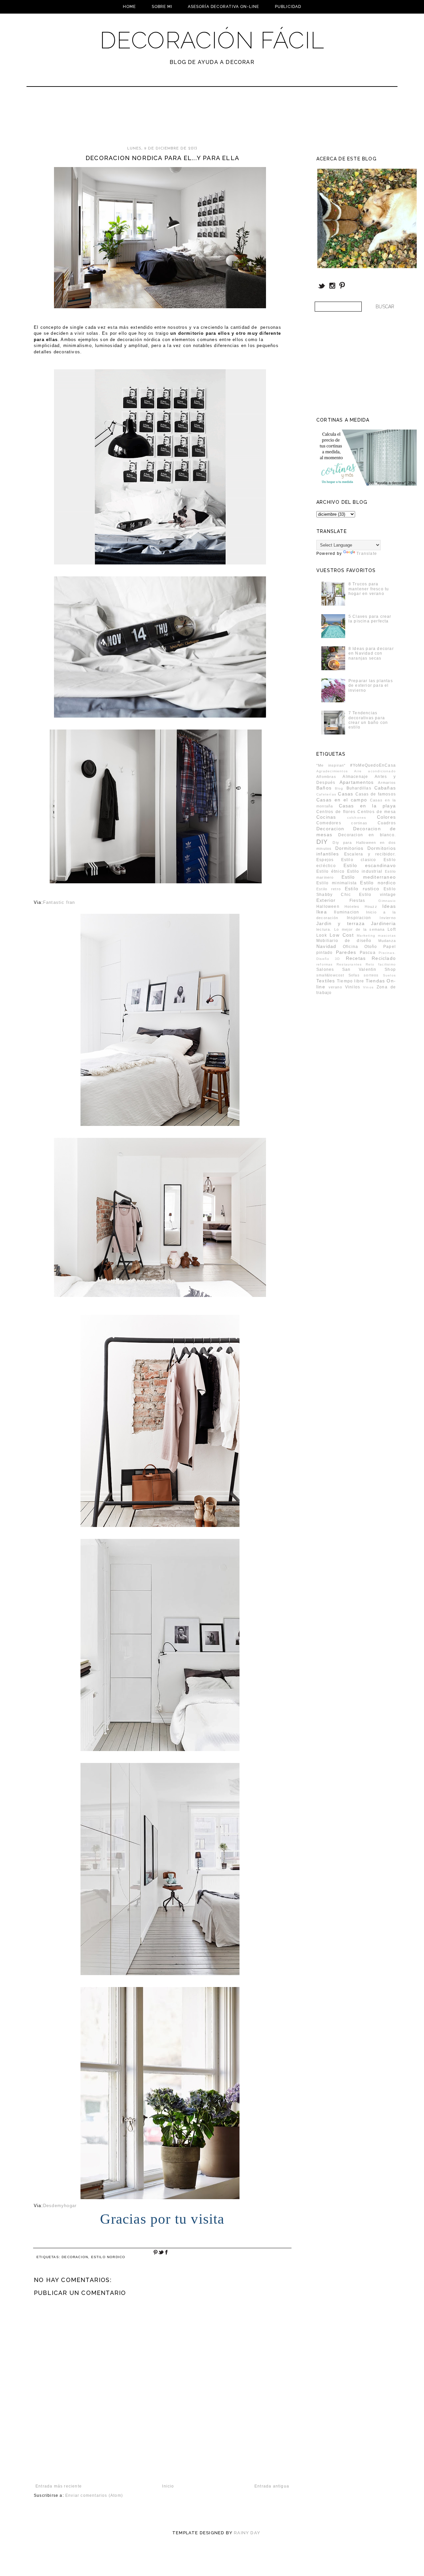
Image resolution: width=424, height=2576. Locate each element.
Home (129, 7)
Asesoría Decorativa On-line (223, 7)
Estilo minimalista (337, 883)
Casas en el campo (342, 800)
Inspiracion (359, 918)
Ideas (389, 906)
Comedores (329, 823)
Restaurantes (349, 964)
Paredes (346, 952)
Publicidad (288, 7)
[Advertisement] (194, 119)
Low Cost (342, 935)
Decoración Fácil (212, 40)
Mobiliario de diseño (344, 941)
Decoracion (75, 2257)
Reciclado (384, 958)
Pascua (368, 953)
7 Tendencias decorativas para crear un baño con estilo (368, 720)
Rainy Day (247, 2533)
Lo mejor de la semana (360, 929)
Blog (339, 788)
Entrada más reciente (59, 2486)
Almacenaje (355, 777)
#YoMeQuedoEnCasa (373, 765)
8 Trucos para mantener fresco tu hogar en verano (369, 589)
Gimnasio (387, 901)
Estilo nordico (108, 2257)
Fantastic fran (59, 902)
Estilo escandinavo (370, 865)
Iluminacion (346, 912)
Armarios (387, 783)
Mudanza (387, 941)
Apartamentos (357, 782)
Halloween (328, 907)
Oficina (350, 947)
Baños (324, 788)
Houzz (371, 907)
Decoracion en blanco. (367, 835)
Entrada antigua (272, 2486)
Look (322, 935)
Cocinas (326, 817)
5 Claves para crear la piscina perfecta (370, 619)
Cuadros (387, 823)
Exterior (326, 900)
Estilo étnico (330, 871)
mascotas (387, 936)
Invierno (388, 918)
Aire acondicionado (375, 771)
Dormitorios (349, 848)
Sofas (354, 975)
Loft (392, 929)
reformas (325, 964)
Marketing (366, 936)
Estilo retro (329, 889)
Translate (367, 554)
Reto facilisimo (381, 964)
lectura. (324, 929)
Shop (390, 969)
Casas (345, 794)
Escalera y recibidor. (370, 854)
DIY (322, 842)
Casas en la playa (367, 806)
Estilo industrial (365, 871)
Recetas (356, 958)
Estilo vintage (377, 895)
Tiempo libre (351, 981)
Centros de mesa (377, 812)
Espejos (325, 860)
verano (335, 987)
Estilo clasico (359, 860)
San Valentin (359, 969)
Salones (325, 969)
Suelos (389, 975)
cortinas (359, 823)
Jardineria (383, 923)
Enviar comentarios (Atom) (94, 2495)
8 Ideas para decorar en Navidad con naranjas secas (371, 653)
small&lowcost (330, 975)
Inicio (168, 2486)
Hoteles (352, 907)
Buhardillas (359, 788)
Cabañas (385, 788)
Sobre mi (162, 7)
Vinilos (353, 987)
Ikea (322, 912)
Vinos (368, 987)
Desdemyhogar (60, 2206)
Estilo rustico (362, 889)
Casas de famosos (376, 794)
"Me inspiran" (331, 765)
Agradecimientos (332, 771)
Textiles (326, 981)
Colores (386, 817)
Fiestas (357, 901)
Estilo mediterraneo (369, 877)
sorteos (371, 975)
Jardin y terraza (341, 923)
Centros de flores (336, 812)
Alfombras (326, 777)
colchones (357, 818)
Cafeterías (326, 794)
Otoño (371, 947)
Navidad (326, 946)
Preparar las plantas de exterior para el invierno (371, 686)
